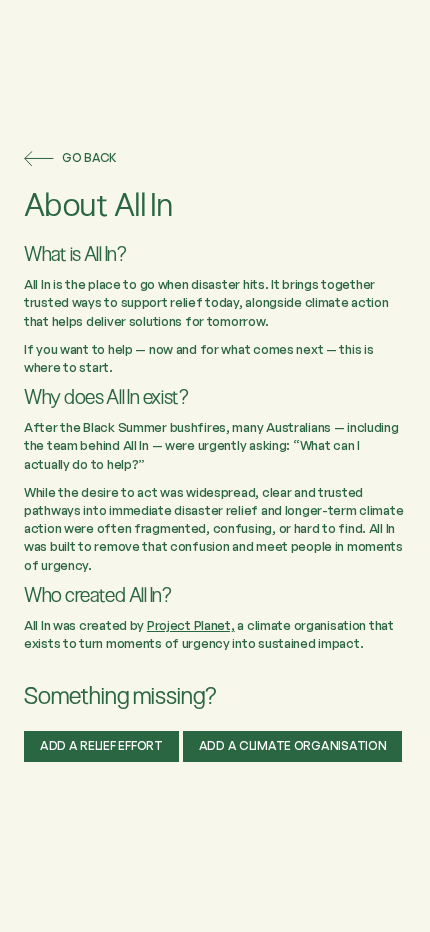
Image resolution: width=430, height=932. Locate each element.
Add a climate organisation (293, 745)
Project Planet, (191, 625)
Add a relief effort (101, 745)
